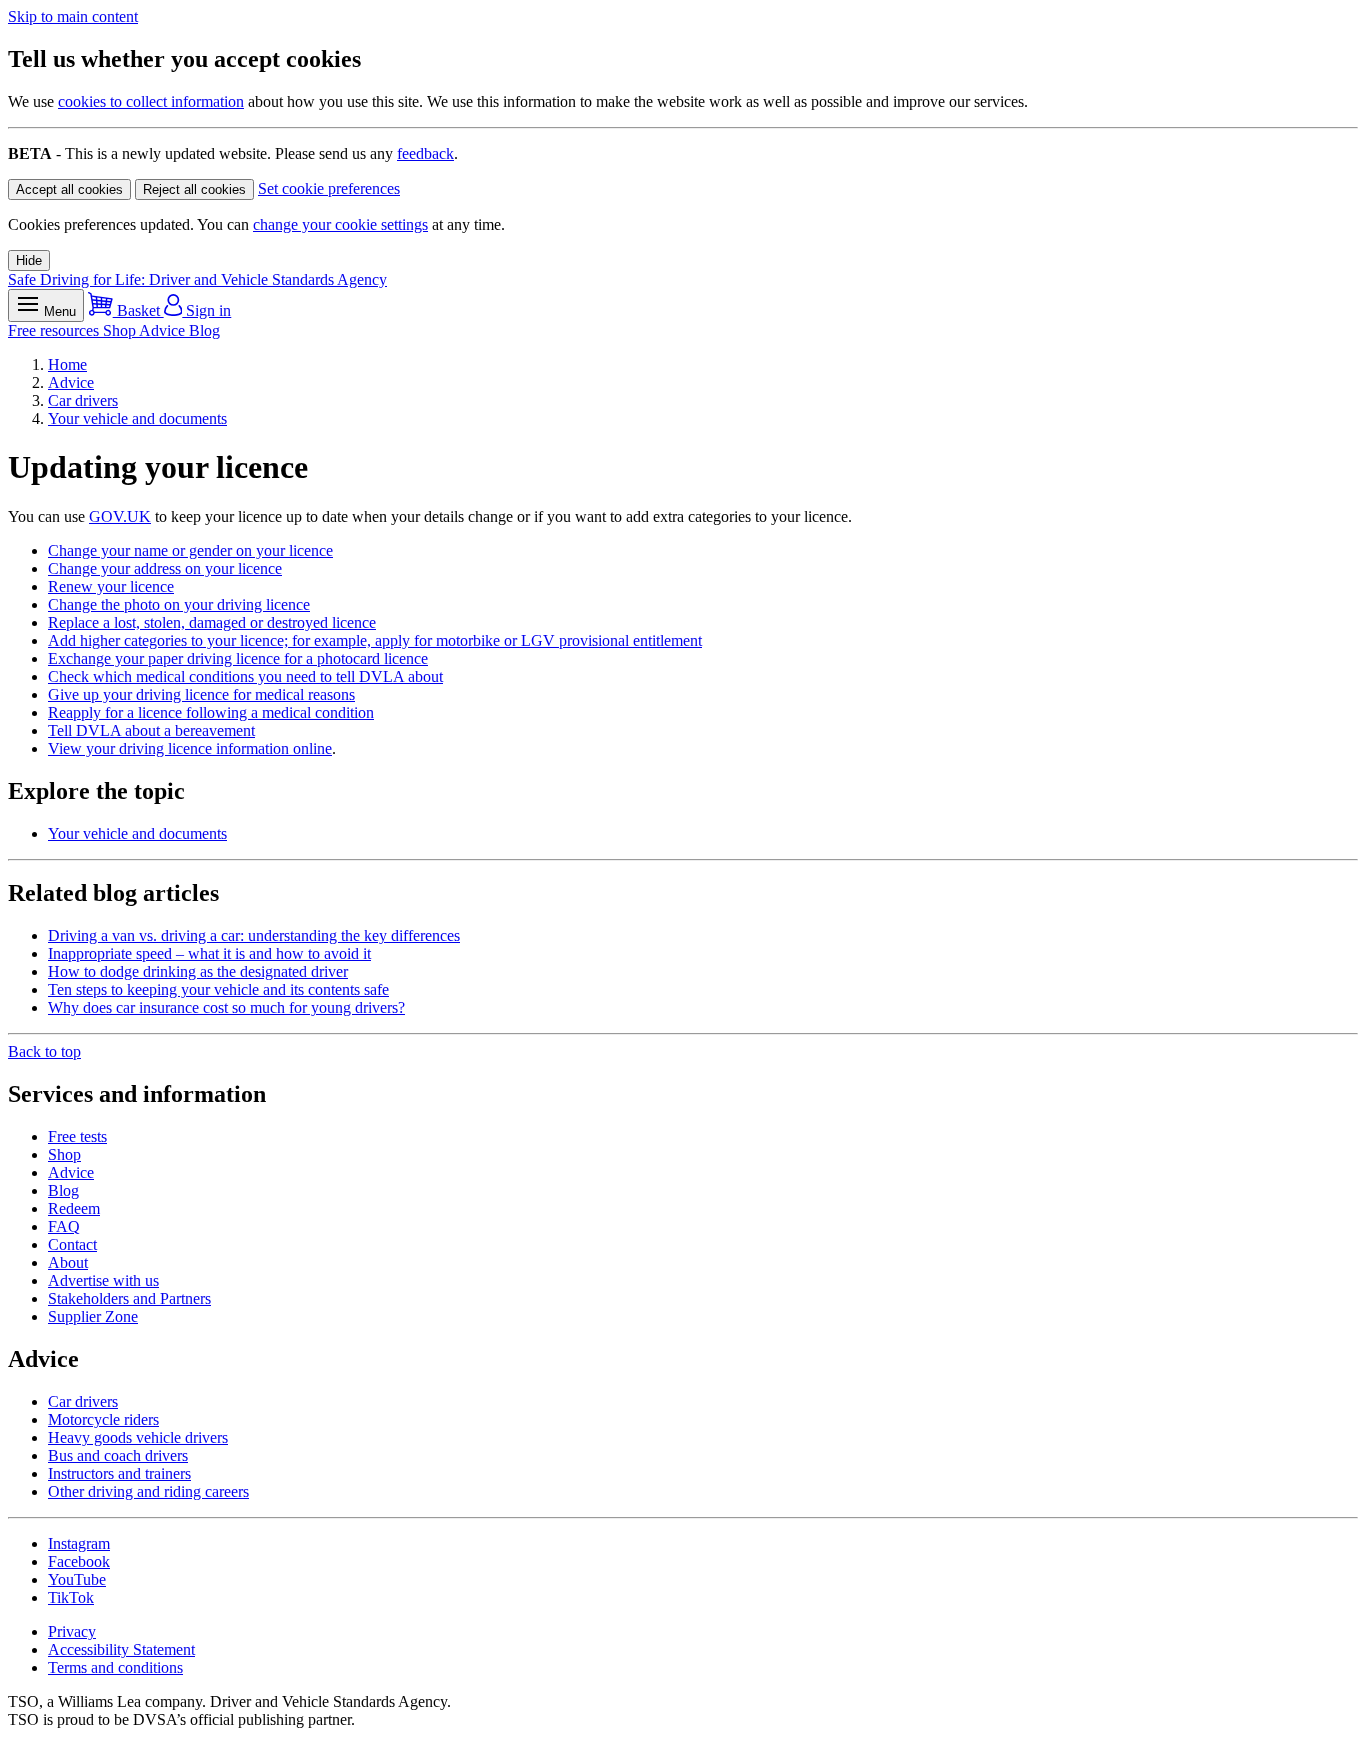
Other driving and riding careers (148, 1491)
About (68, 1262)
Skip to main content (73, 16)
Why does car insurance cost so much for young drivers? (226, 1007)
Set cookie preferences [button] (329, 188)
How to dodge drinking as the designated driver (198, 971)
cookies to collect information (151, 101)
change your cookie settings (340, 224)
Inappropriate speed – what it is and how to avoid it (209, 953)
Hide (29, 260)
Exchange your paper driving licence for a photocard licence (238, 658)
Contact (72, 1244)
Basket (138, 310)
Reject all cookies (194, 189)
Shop (121, 330)
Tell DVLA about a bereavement (151, 730)
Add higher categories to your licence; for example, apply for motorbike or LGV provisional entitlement (375, 640)
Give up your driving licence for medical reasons (201, 694)
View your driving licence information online (190, 748)
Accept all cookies (69, 189)
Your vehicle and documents (137, 418)
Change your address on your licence (165, 568)
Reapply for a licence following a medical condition (211, 712)
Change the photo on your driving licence (179, 604)
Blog (204, 330)
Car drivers (83, 400)
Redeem (74, 1208)
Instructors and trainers (119, 1473)
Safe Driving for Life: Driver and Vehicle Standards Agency (197, 279)
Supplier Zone (93, 1316)
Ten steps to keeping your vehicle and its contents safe (218, 989)
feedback (425, 153)
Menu (58, 311)
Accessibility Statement (121, 1649)
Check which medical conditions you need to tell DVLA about (245, 676)
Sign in (206, 310)
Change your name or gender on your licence (190, 550)
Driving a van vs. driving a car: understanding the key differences (254, 935)
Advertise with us (103, 1280)
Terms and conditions (115, 1667)
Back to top (44, 1051)
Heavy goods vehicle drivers (138, 1437)
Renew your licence (111, 586)
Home (67, 364)
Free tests (77, 1136)
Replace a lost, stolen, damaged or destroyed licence (212, 622)
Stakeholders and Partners (129, 1298)
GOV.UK (120, 516)
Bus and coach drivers (118, 1455)
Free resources (55, 330)
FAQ (64, 1226)
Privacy (72, 1631)
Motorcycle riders (103, 1419)
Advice (164, 330)
